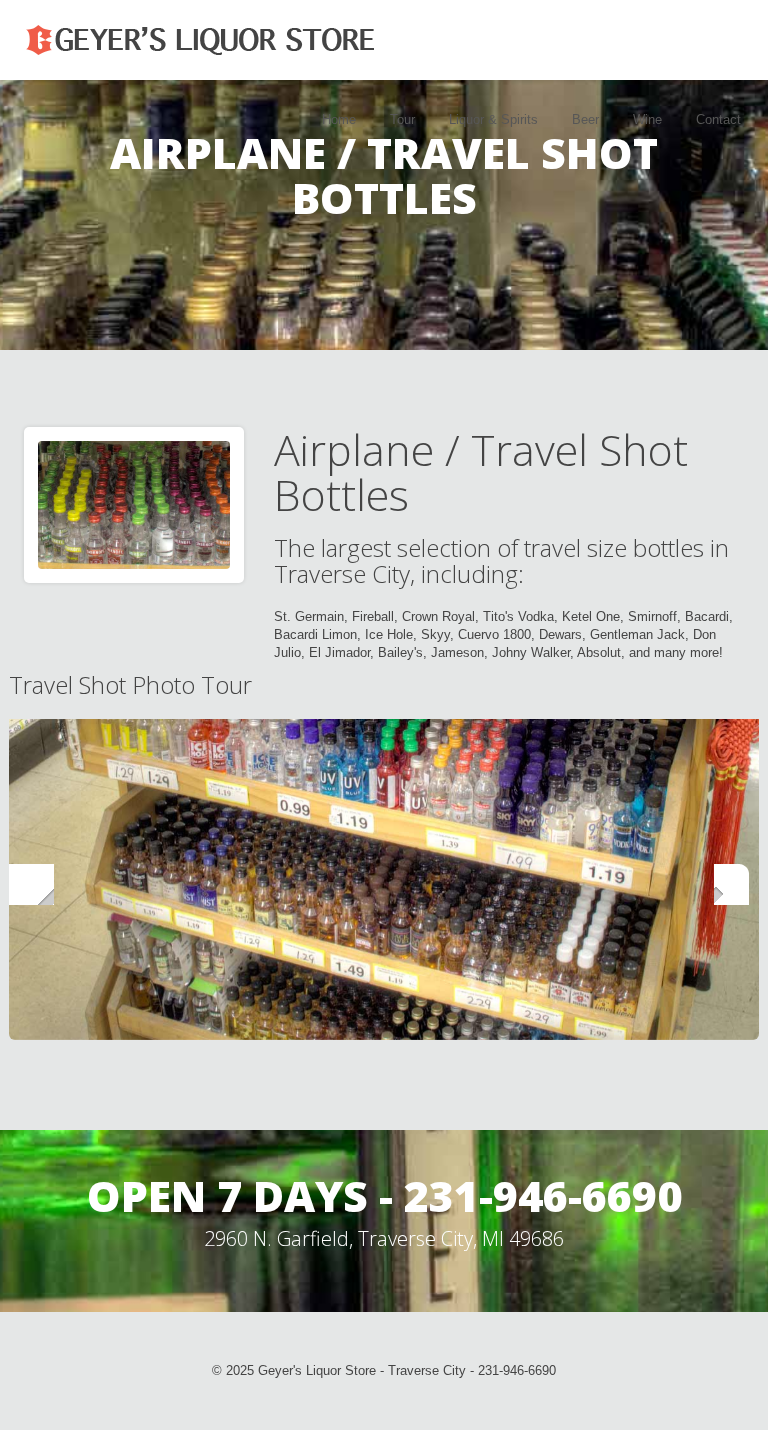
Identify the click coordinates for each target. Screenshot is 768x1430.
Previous (31, 878)
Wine (647, 119)
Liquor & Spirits (493, 119)
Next (736, 878)
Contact (718, 119)
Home (339, 119)
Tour (402, 119)
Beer (585, 119)
